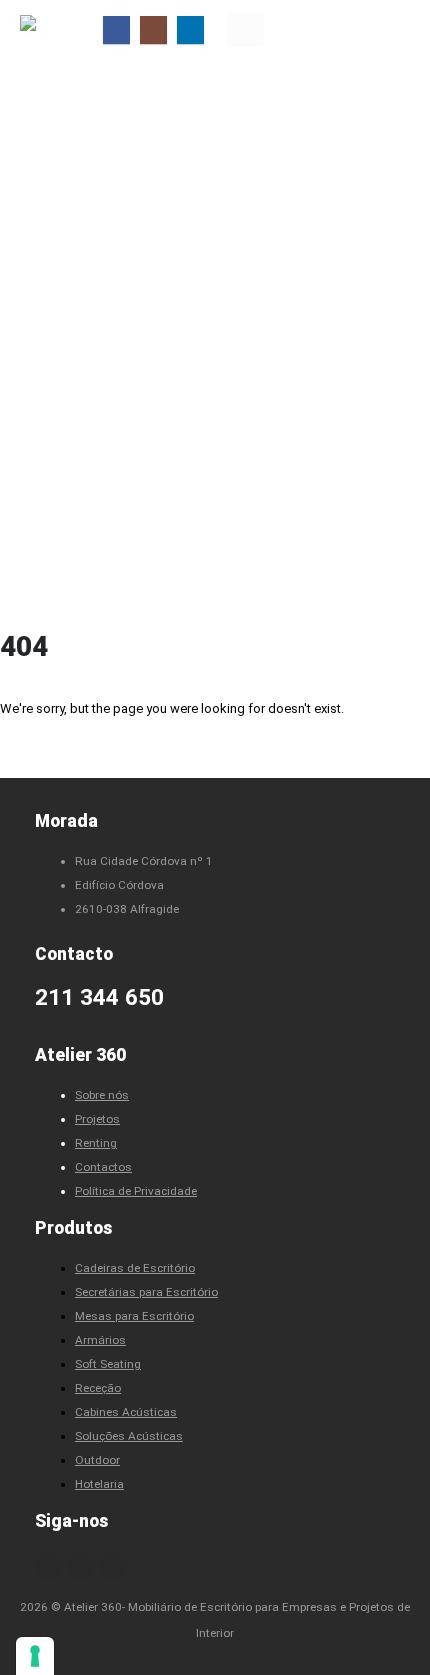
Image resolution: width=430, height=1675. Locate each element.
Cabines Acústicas (126, 1412)
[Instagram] (153, 29)
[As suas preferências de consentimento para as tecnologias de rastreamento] (35, 1656)
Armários (100, 1340)
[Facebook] (116, 29)
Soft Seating (108, 1364)
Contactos (103, 1167)
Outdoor (97, 1460)
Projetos (97, 1119)
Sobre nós (102, 1095)
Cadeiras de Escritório (135, 1268)
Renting (96, 1143)
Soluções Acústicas (129, 1436)
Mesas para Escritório (134, 1316)
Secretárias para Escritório (146, 1292)
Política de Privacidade (136, 1191)
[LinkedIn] (190, 29)
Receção (98, 1388)
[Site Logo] (60, 29)
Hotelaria (99, 1484)
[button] (245, 30)
